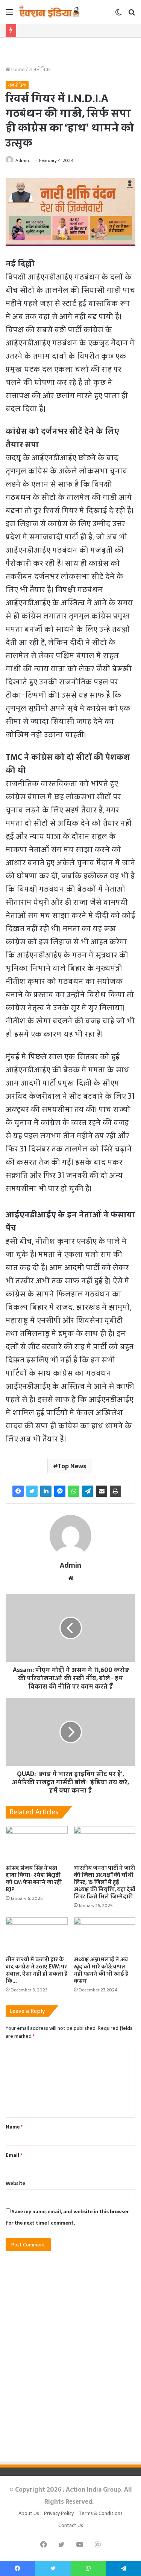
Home (17, 69)
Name (14, 2127)
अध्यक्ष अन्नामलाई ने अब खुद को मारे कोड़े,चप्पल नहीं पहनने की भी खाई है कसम (101, 1970)
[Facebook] (18, 1491)
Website (15, 2183)
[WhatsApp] (74, 1491)
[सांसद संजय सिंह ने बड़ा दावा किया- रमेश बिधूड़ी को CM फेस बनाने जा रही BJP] (37, 1844)
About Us (29, 2513)
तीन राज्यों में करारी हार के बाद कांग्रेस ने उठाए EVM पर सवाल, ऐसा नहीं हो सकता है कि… (36, 1970)
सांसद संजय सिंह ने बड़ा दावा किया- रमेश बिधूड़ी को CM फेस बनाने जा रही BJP (34, 1879)
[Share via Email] (102, 1491)
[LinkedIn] (46, 1491)
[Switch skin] (118, 15)
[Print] (115, 1491)
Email (14, 2155)
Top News (72, 1466)
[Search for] (132, 15)
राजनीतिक (39, 69)
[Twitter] (32, 1491)
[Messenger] (60, 1491)
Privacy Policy (59, 2513)
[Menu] (9, 15)
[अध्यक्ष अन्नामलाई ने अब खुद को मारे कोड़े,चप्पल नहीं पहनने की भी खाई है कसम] (105, 1935)
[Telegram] (88, 1491)
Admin (22, 160)
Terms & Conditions (101, 2513)
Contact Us (71, 2525)
